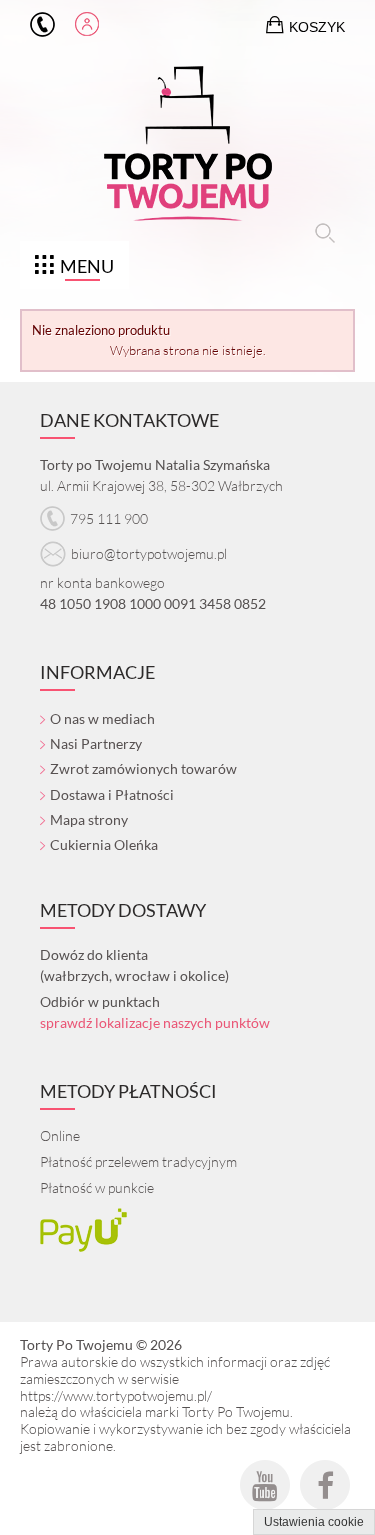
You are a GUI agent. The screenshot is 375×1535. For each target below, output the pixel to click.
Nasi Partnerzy (96, 743)
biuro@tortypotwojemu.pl (149, 553)
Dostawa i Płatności (112, 794)
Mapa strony (89, 819)
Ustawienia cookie (314, 1522)
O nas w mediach (102, 718)
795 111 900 (42, 25)
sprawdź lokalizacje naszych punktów (155, 1022)
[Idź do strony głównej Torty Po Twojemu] (188, 148)
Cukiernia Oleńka (104, 844)
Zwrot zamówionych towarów (143, 768)
